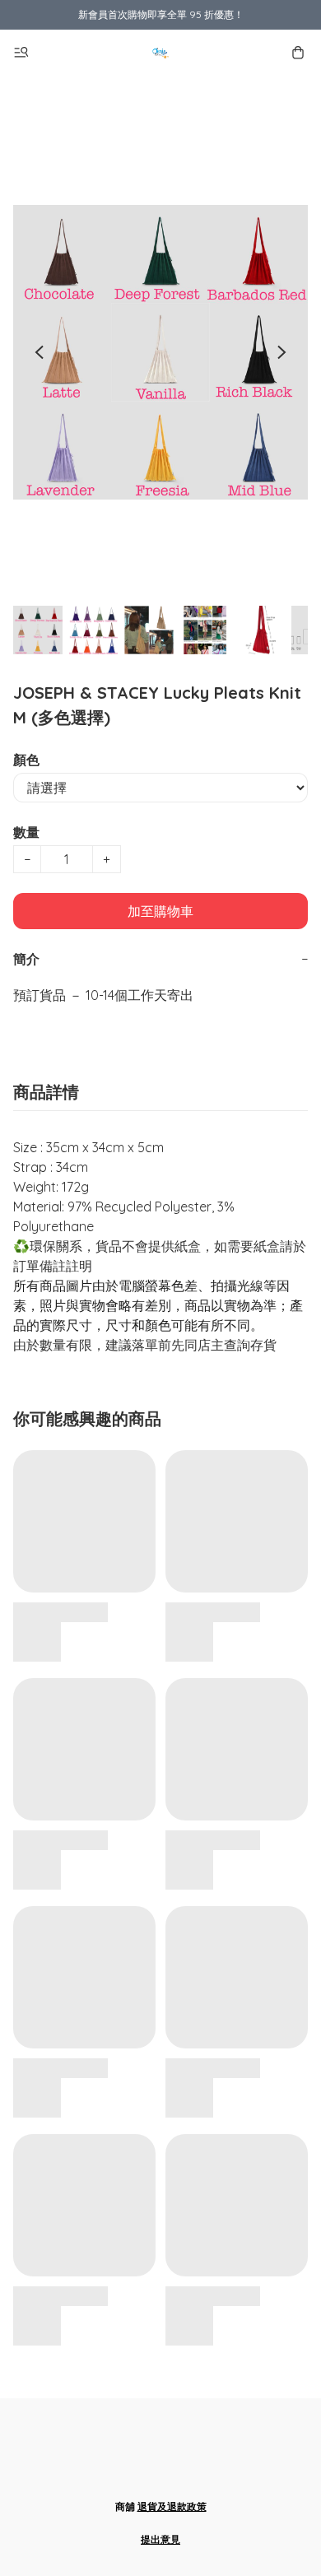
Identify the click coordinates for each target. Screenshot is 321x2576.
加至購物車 (160, 911)
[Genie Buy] (160, 53)
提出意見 (160, 2539)
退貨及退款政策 (172, 2506)
